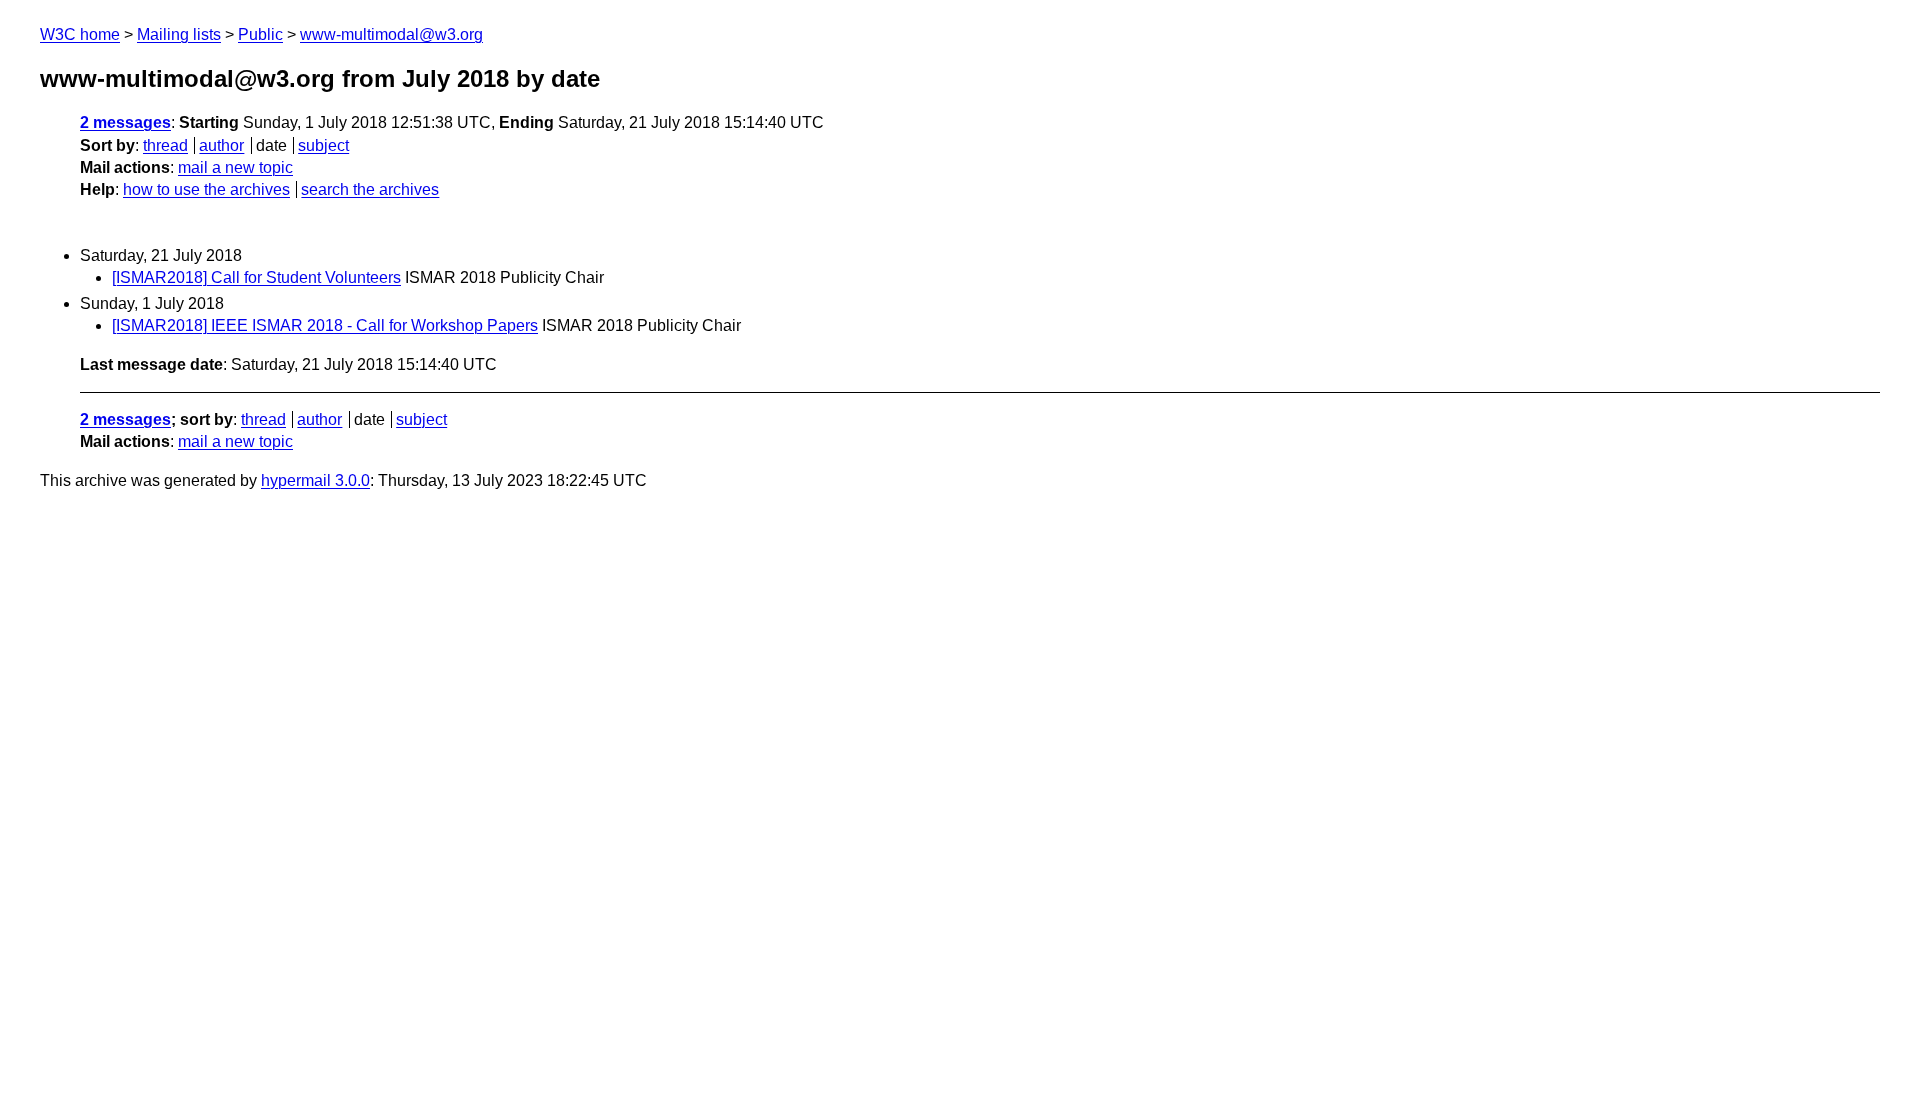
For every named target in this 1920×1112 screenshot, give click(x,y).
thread (165, 145)
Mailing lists (179, 34)
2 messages (125, 122)
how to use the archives (206, 189)
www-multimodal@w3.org (391, 34)
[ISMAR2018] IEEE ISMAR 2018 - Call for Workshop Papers (325, 325)
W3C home (80, 34)
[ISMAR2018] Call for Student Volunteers (256, 277)
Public (260, 34)
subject (323, 145)
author (221, 145)
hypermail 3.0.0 (315, 480)
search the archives (370, 189)
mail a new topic (235, 167)
